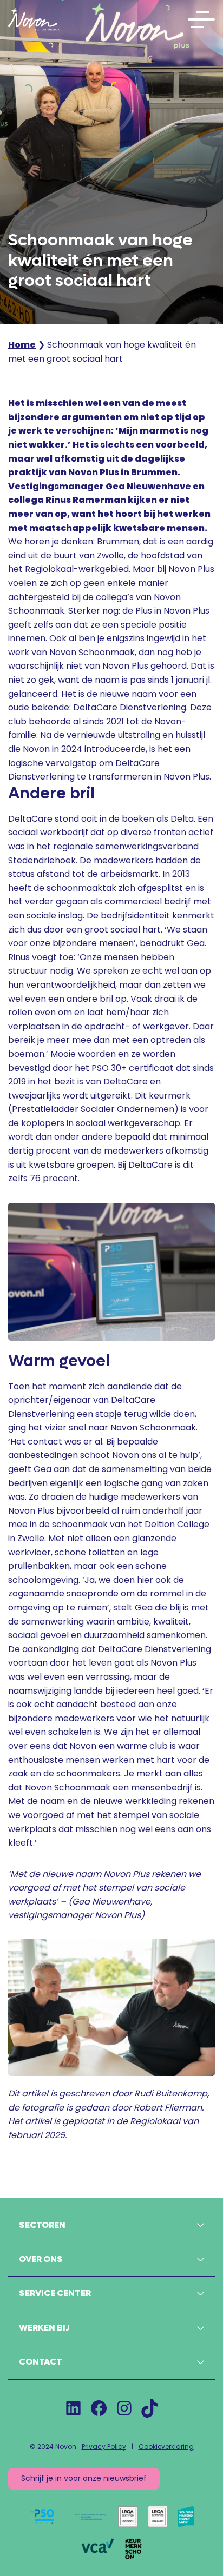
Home (22, 345)
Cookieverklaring (166, 2447)
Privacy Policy (104, 2447)
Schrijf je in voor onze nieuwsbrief (84, 2478)
